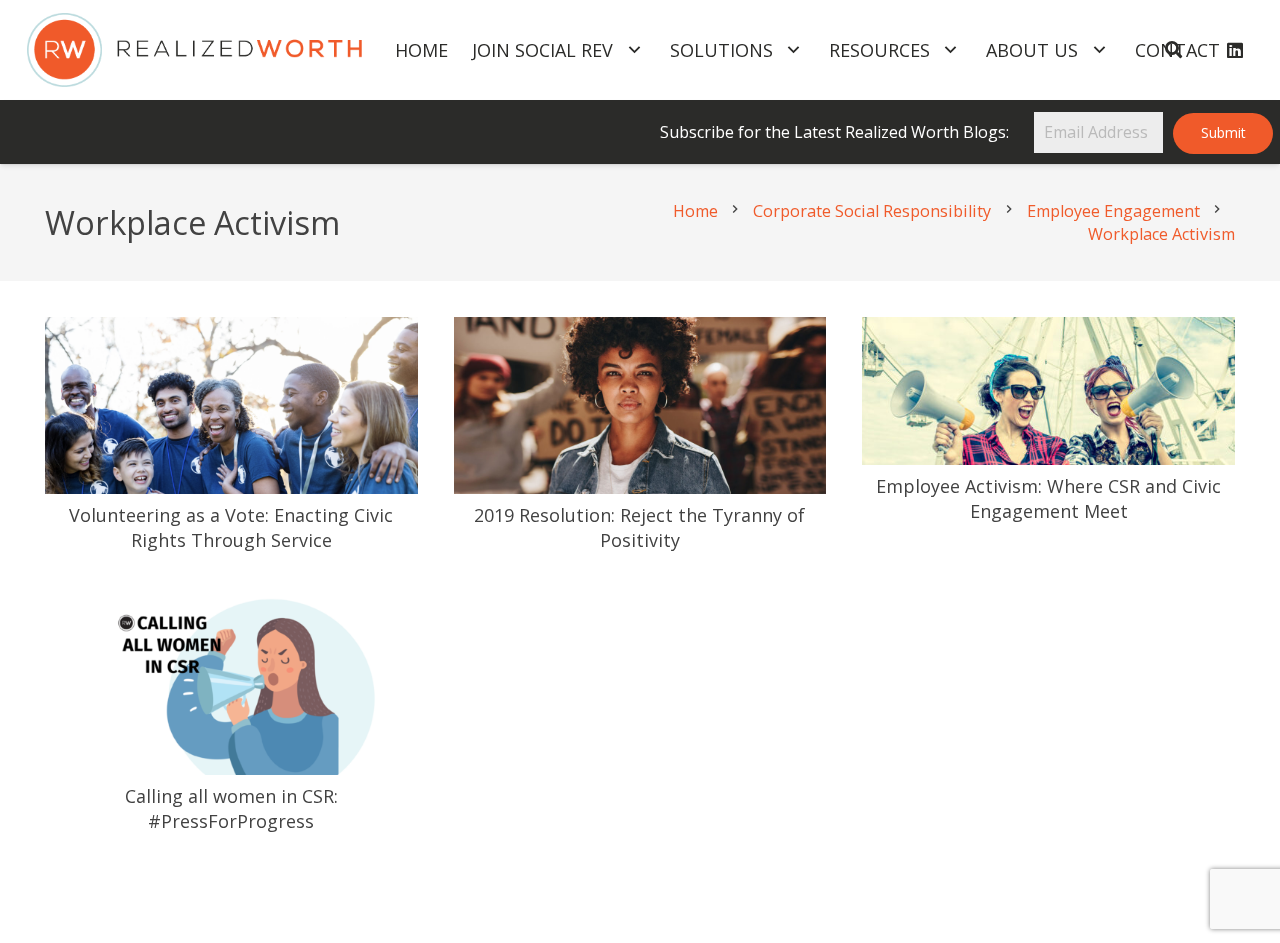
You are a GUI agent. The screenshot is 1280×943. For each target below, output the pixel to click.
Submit (1223, 132)
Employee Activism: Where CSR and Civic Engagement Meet (1048, 498)
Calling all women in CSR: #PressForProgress (231, 808)
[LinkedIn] (1235, 50)
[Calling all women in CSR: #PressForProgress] (231, 604)
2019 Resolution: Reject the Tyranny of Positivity (639, 527)
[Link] (194, 50)
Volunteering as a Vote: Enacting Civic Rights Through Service (231, 527)
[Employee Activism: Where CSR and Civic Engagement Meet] (1048, 332)
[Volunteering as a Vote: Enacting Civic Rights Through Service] (231, 332)
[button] (1172, 50)
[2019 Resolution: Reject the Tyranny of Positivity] (640, 332)
